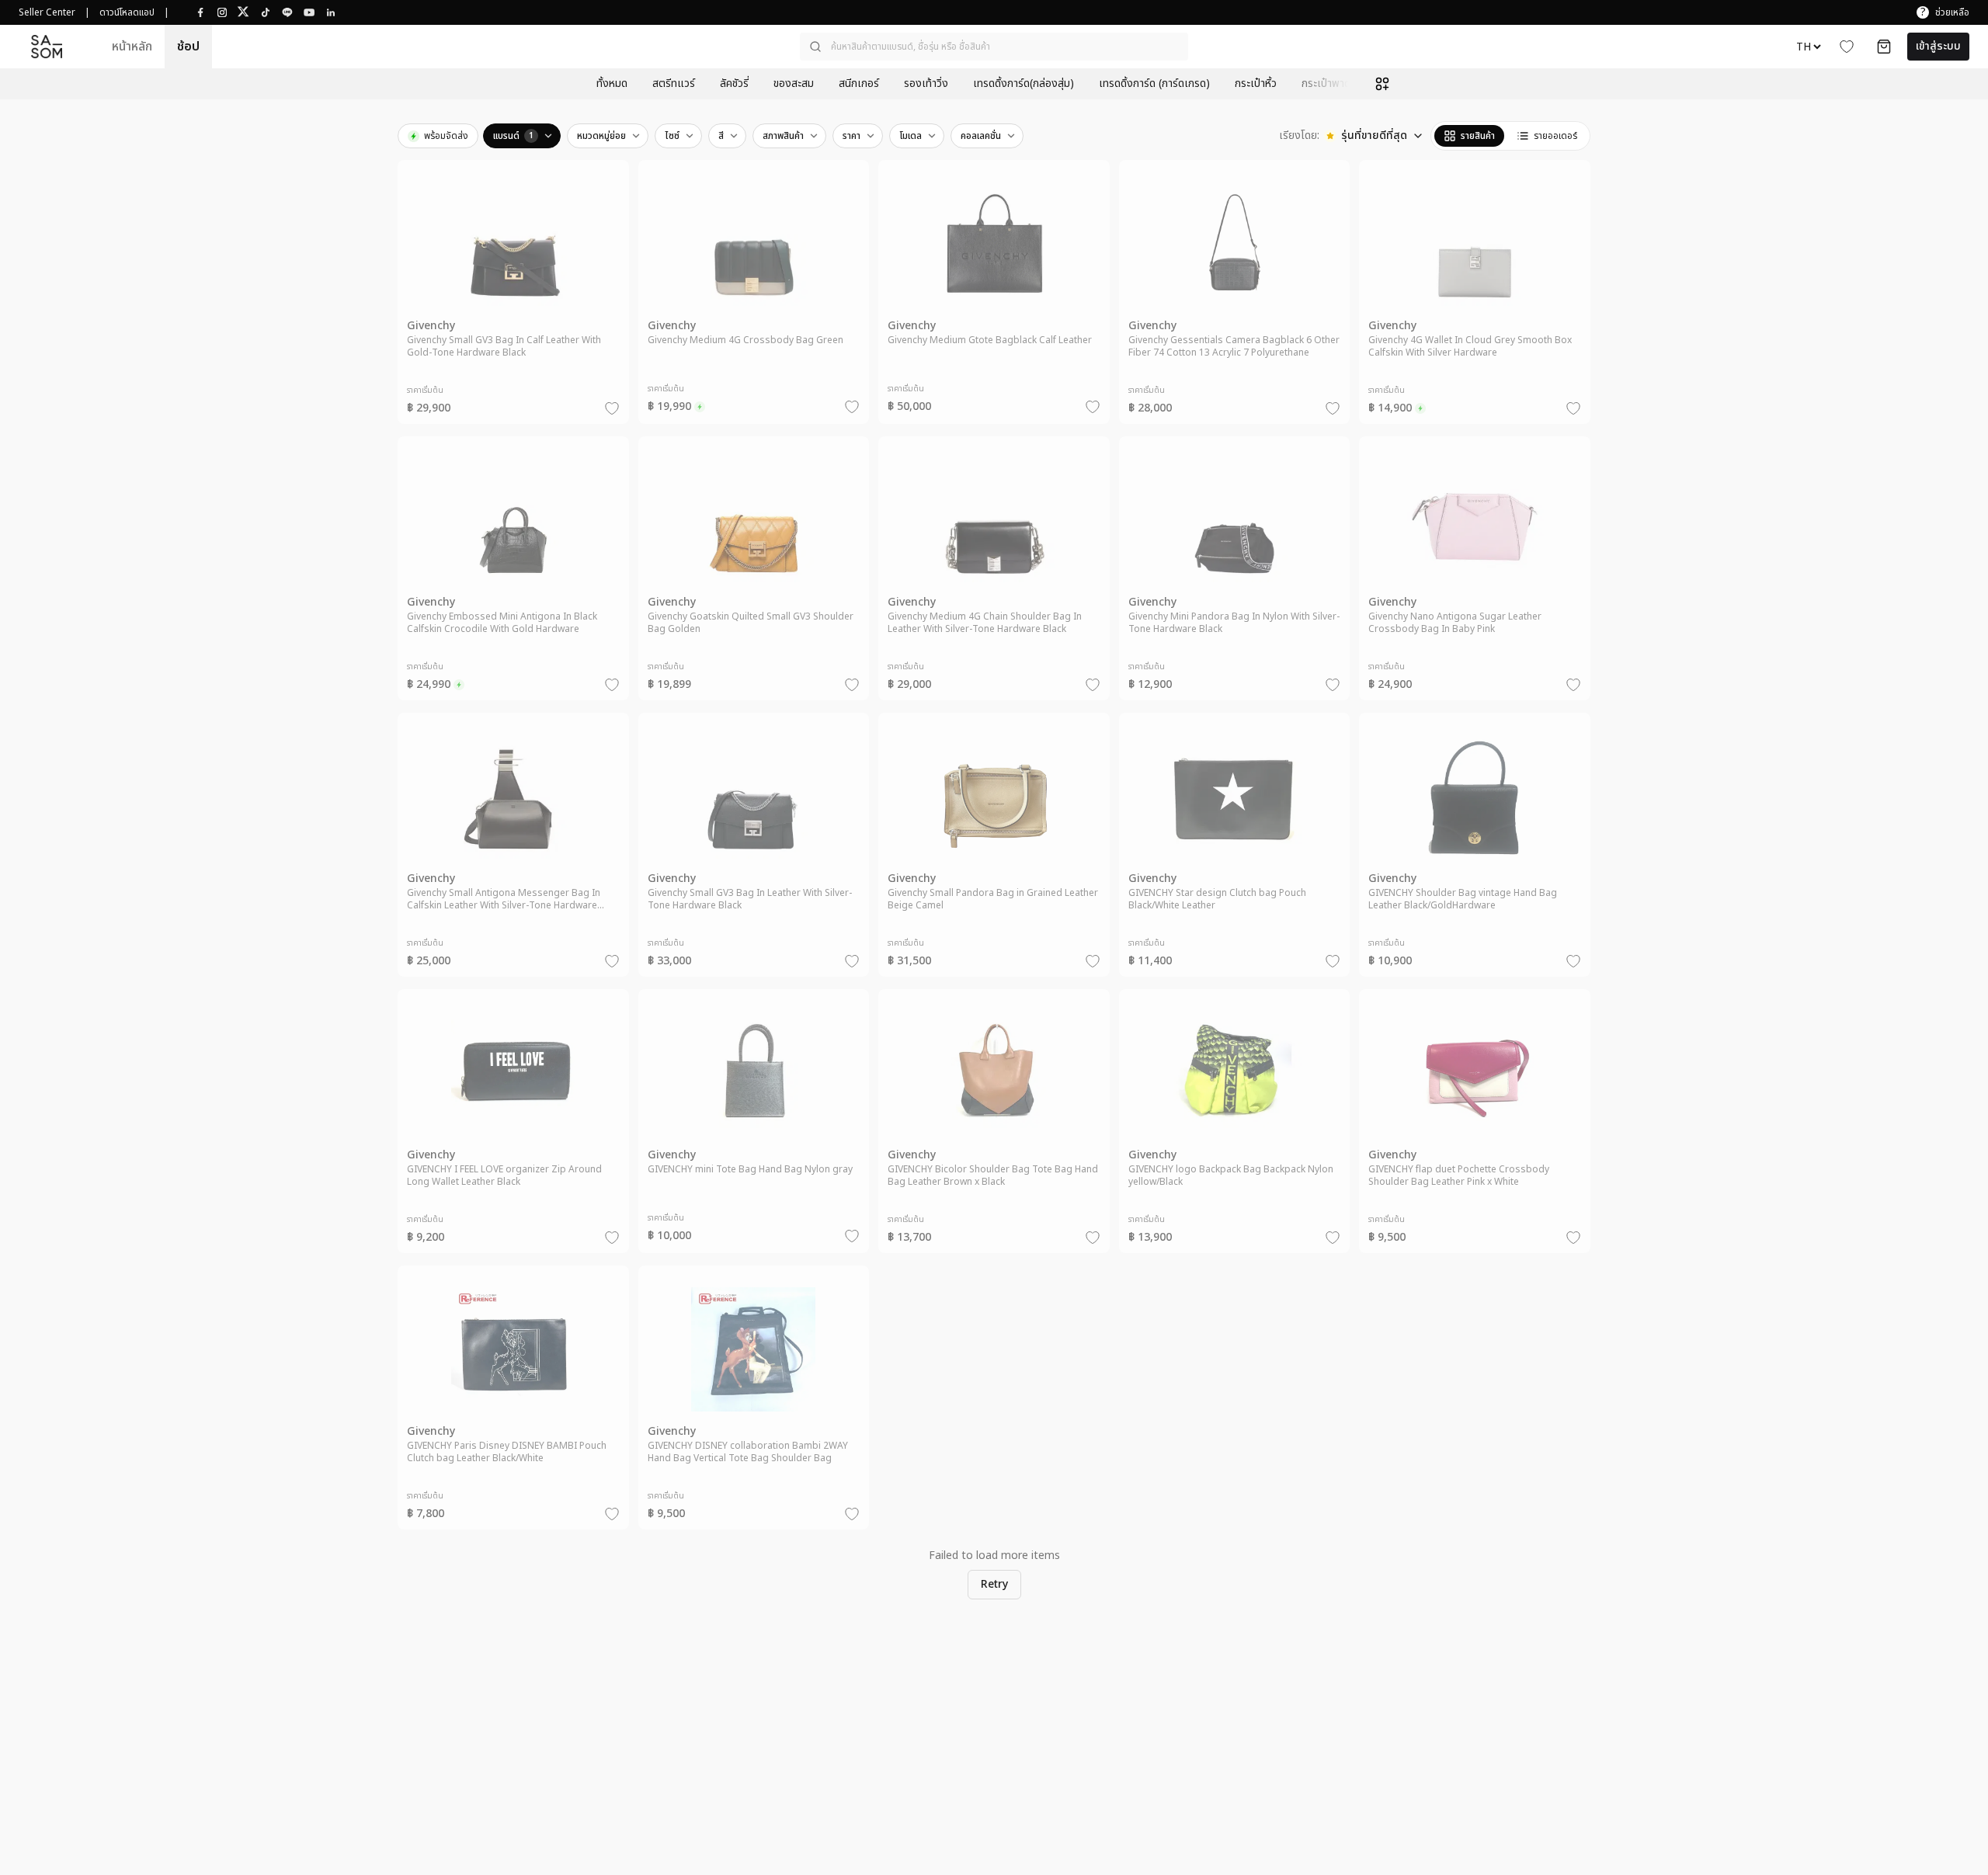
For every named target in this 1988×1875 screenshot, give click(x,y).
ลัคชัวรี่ (734, 84)
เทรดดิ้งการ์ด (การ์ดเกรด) (1154, 84)
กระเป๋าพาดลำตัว (1338, 84)
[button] (994, 47)
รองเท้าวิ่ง (926, 84)
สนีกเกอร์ (859, 84)
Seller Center (47, 12)
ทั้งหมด (612, 84)
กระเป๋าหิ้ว (1256, 84)
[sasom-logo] (47, 47)
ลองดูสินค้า (523, 315)
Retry (994, 1584)
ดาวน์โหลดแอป (127, 12)
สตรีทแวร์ (674, 84)
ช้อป (188, 47)
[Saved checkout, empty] (1884, 47)
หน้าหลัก (132, 47)
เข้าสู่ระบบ (1938, 46)
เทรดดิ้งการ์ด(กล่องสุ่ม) (1024, 84)
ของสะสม (794, 84)
